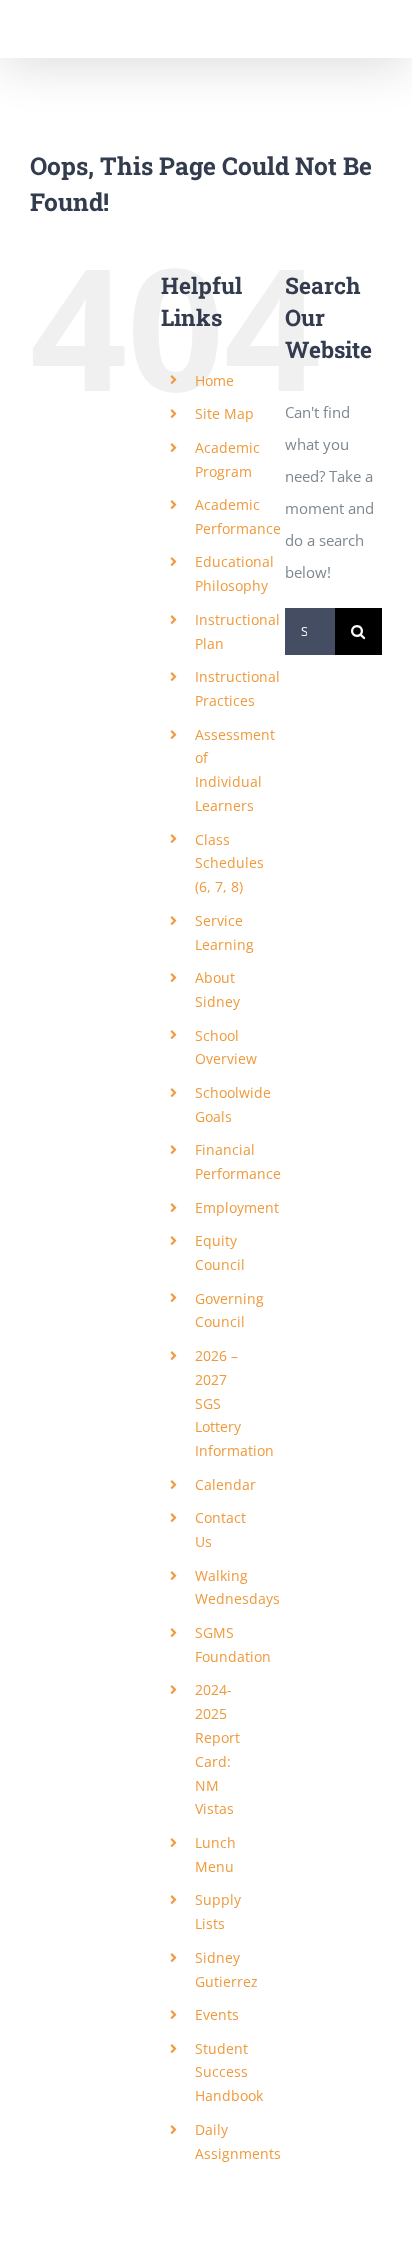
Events (217, 2014)
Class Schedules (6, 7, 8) (229, 863)
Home (214, 380)
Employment (237, 1207)
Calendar (225, 1484)
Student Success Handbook (229, 2072)
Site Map (224, 413)
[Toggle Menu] (367, 29)
